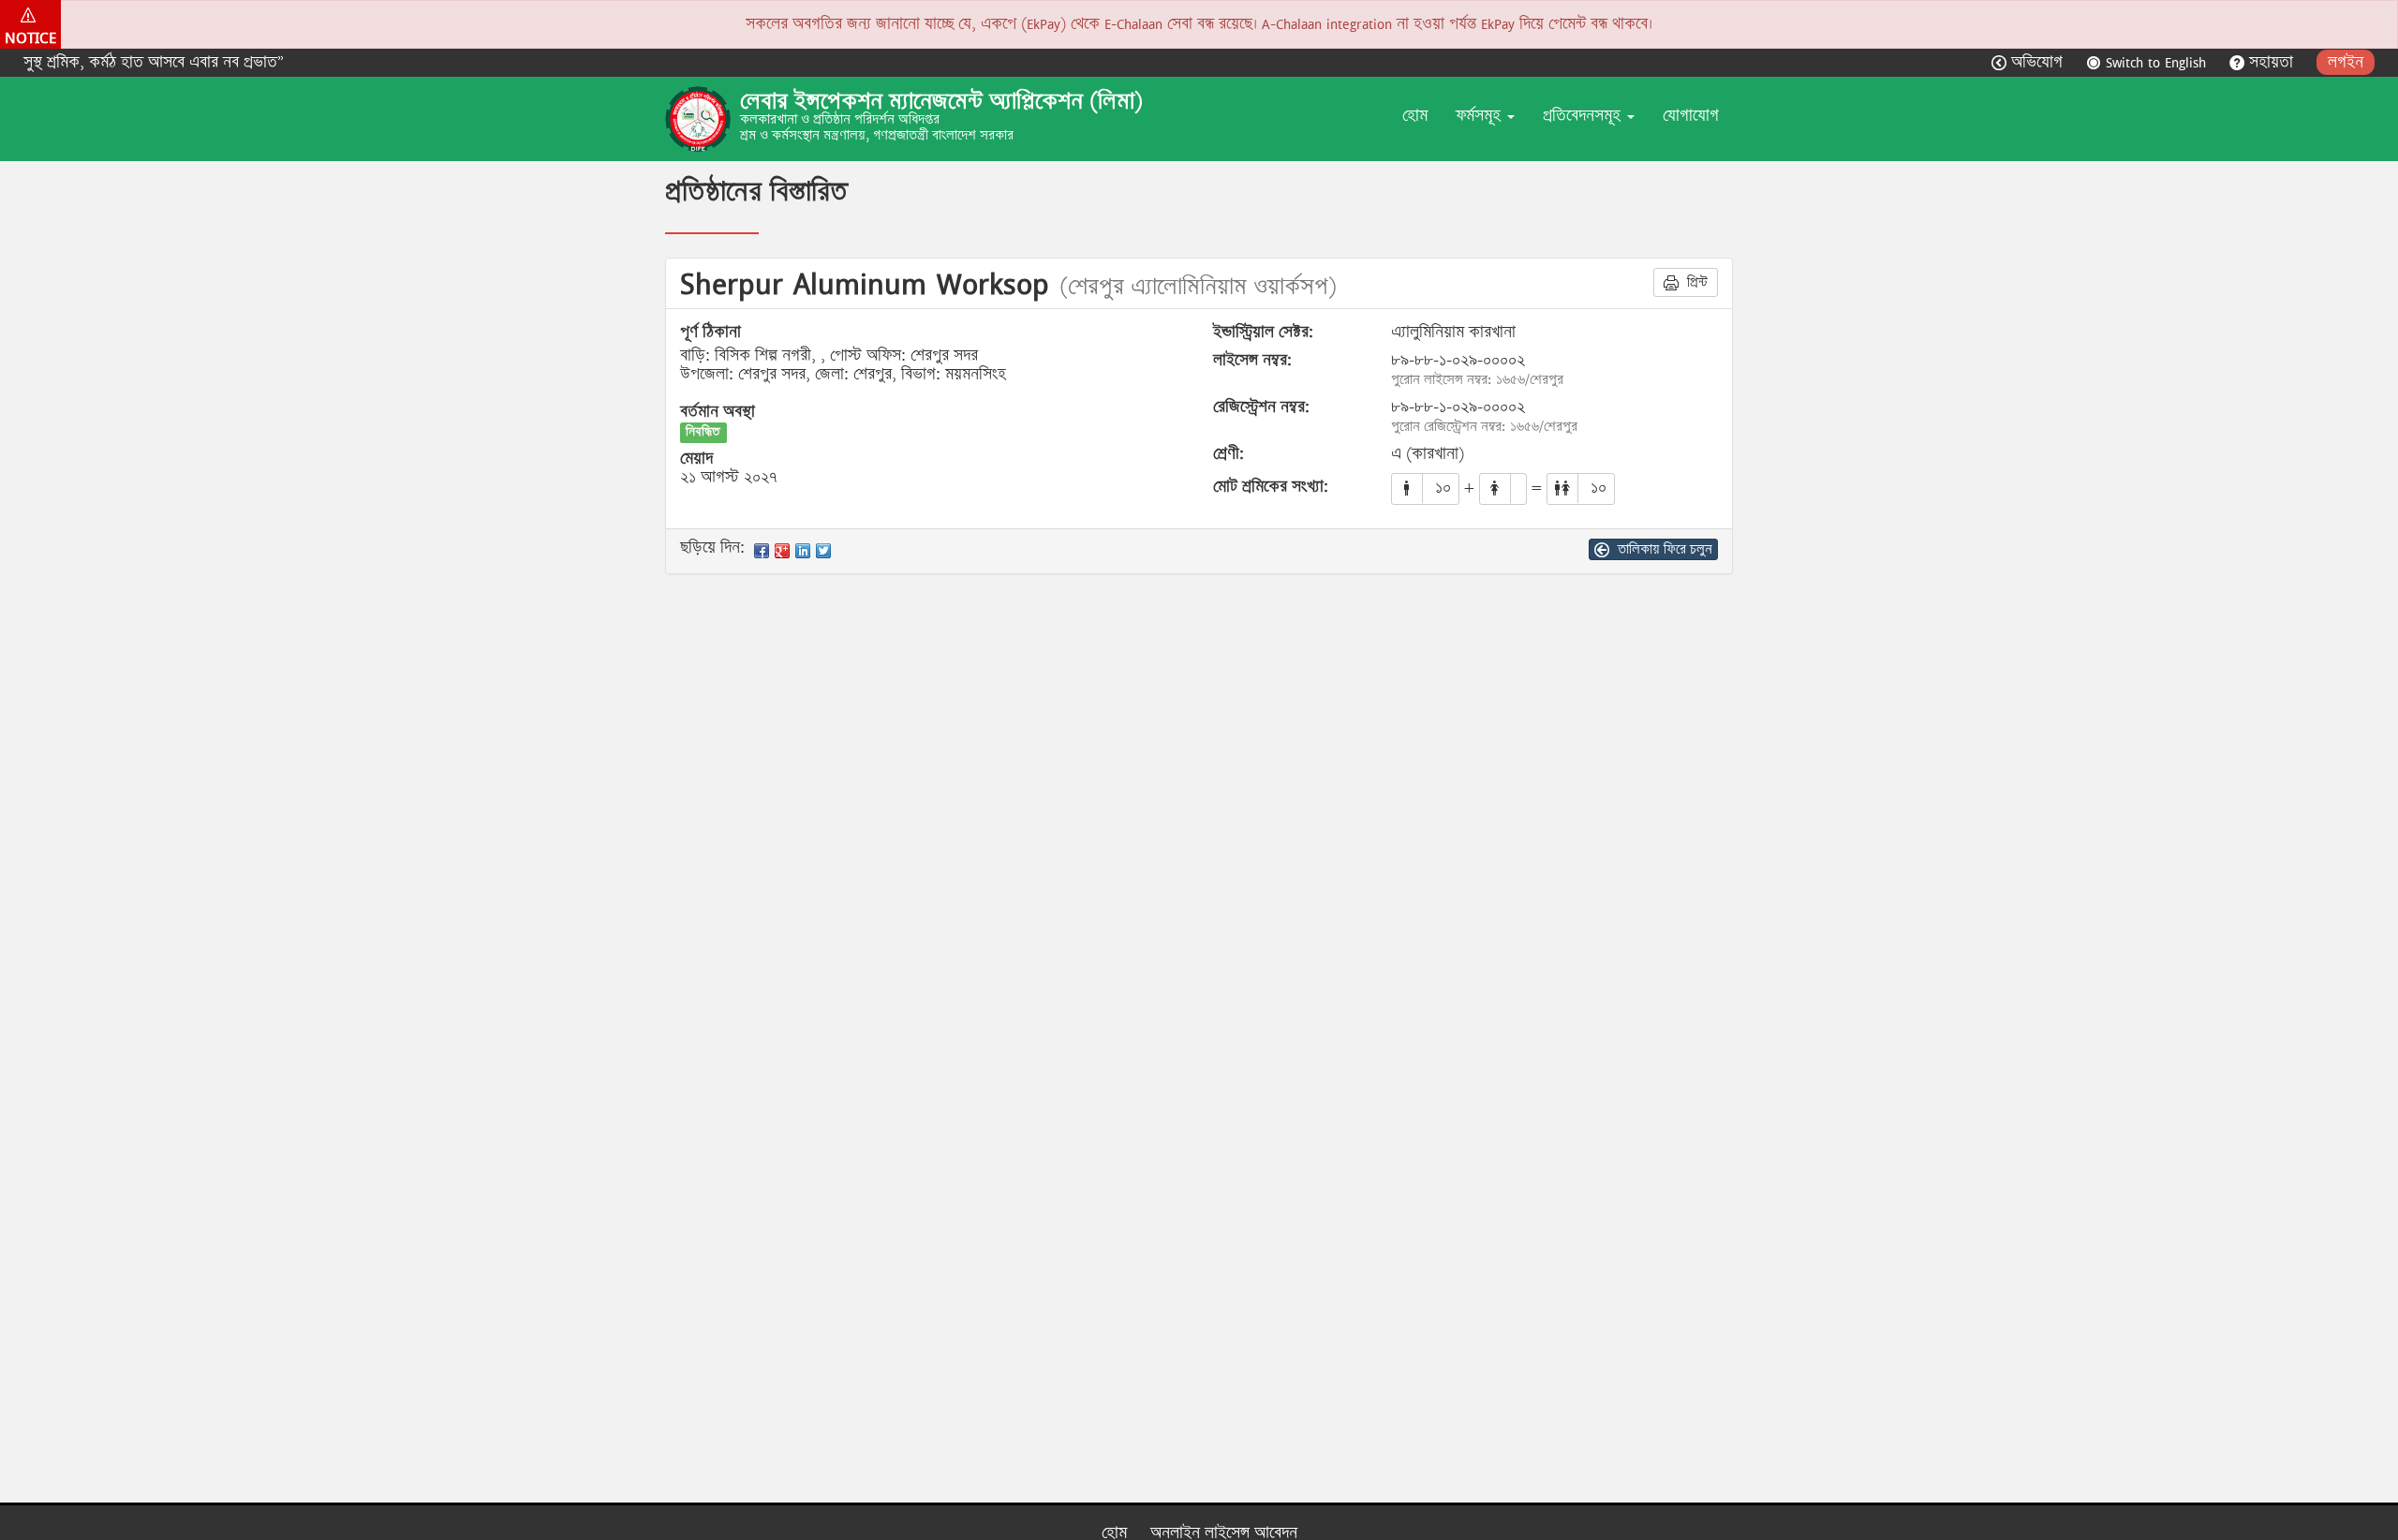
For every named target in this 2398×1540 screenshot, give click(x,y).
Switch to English (2156, 62)
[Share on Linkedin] (803, 551)
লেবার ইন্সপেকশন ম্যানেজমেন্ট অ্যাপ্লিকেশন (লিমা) (941, 101)
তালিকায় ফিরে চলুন (1663, 549)
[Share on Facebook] (762, 551)
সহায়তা (2271, 62)
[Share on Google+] (782, 551)
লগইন (2346, 62)
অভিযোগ (2037, 62)
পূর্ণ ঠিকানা (711, 333)
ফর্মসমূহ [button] (1480, 116)
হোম (1415, 116)
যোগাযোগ (1691, 116)
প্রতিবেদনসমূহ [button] (1584, 116)
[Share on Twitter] (823, 551)
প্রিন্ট (1695, 282)
